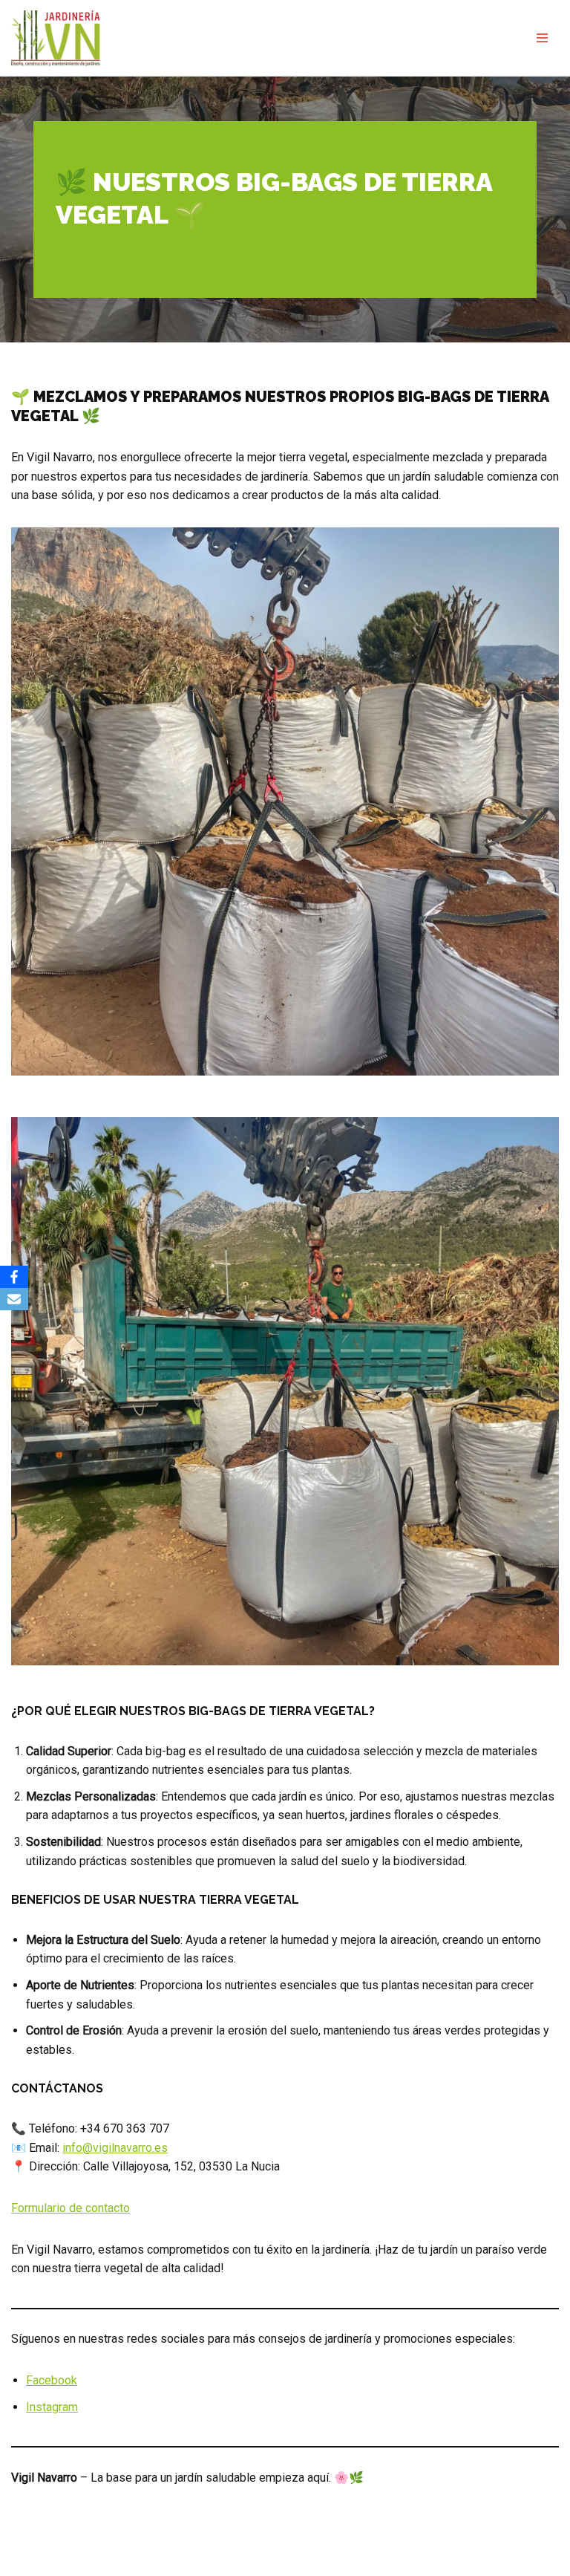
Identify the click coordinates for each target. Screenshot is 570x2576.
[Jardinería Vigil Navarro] (56, 38)
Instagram (52, 2407)
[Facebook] (14, 1277)
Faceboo (49, 2380)
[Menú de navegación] (542, 38)
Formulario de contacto (71, 2208)
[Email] (14, 1299)
